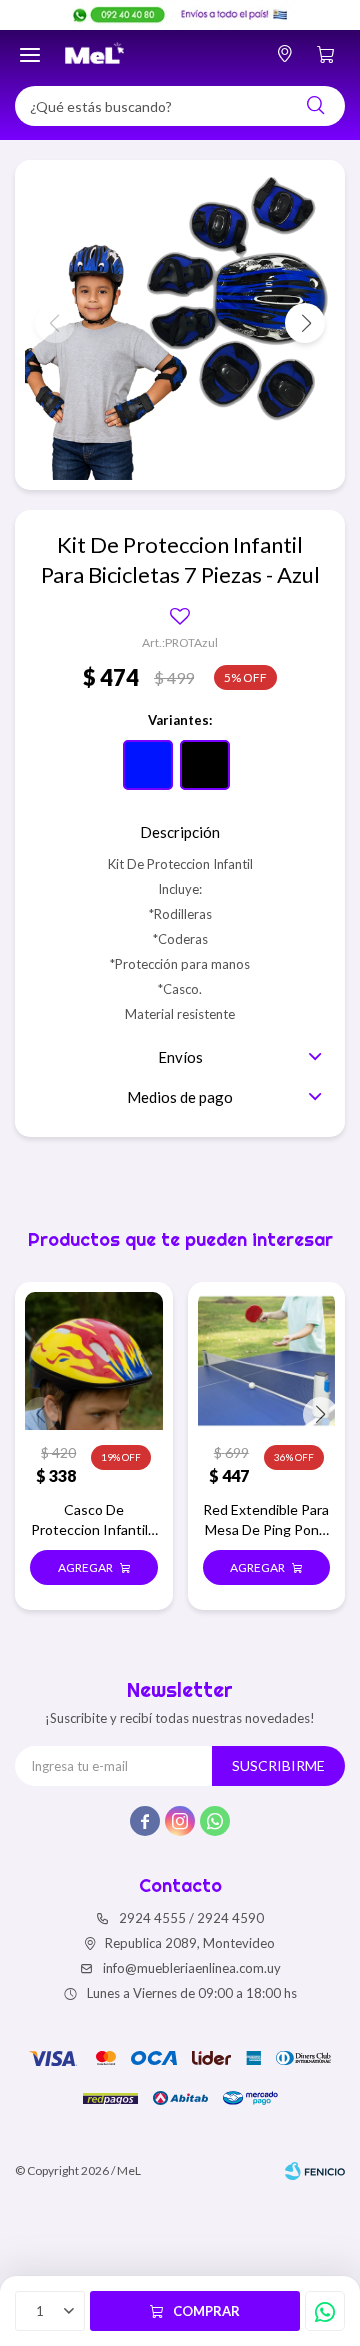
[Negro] (205, 765)
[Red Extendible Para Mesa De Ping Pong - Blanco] (267, 1361)
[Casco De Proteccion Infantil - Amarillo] (94, 1361)
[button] (315, 106)
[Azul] (148, 765)
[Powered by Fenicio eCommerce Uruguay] (315, 2171)
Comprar (206, 2311)
